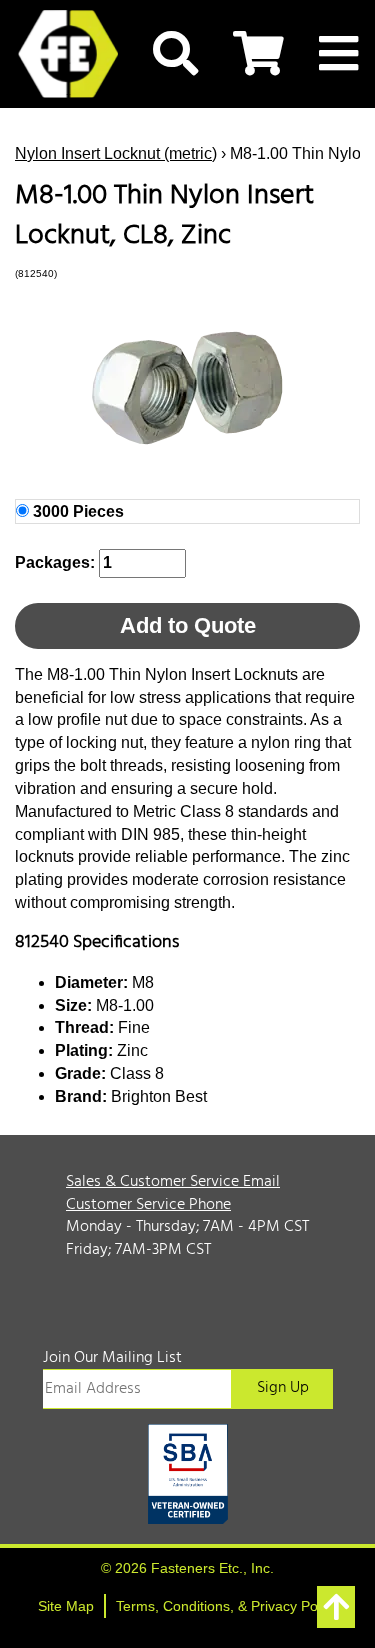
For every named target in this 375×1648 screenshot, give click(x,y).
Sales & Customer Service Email (173, 1182)
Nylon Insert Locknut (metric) (116, 153)
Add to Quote (188, 625)
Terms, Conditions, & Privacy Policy (227, 1606)
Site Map (66, 1606)
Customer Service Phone (148, 1205)
